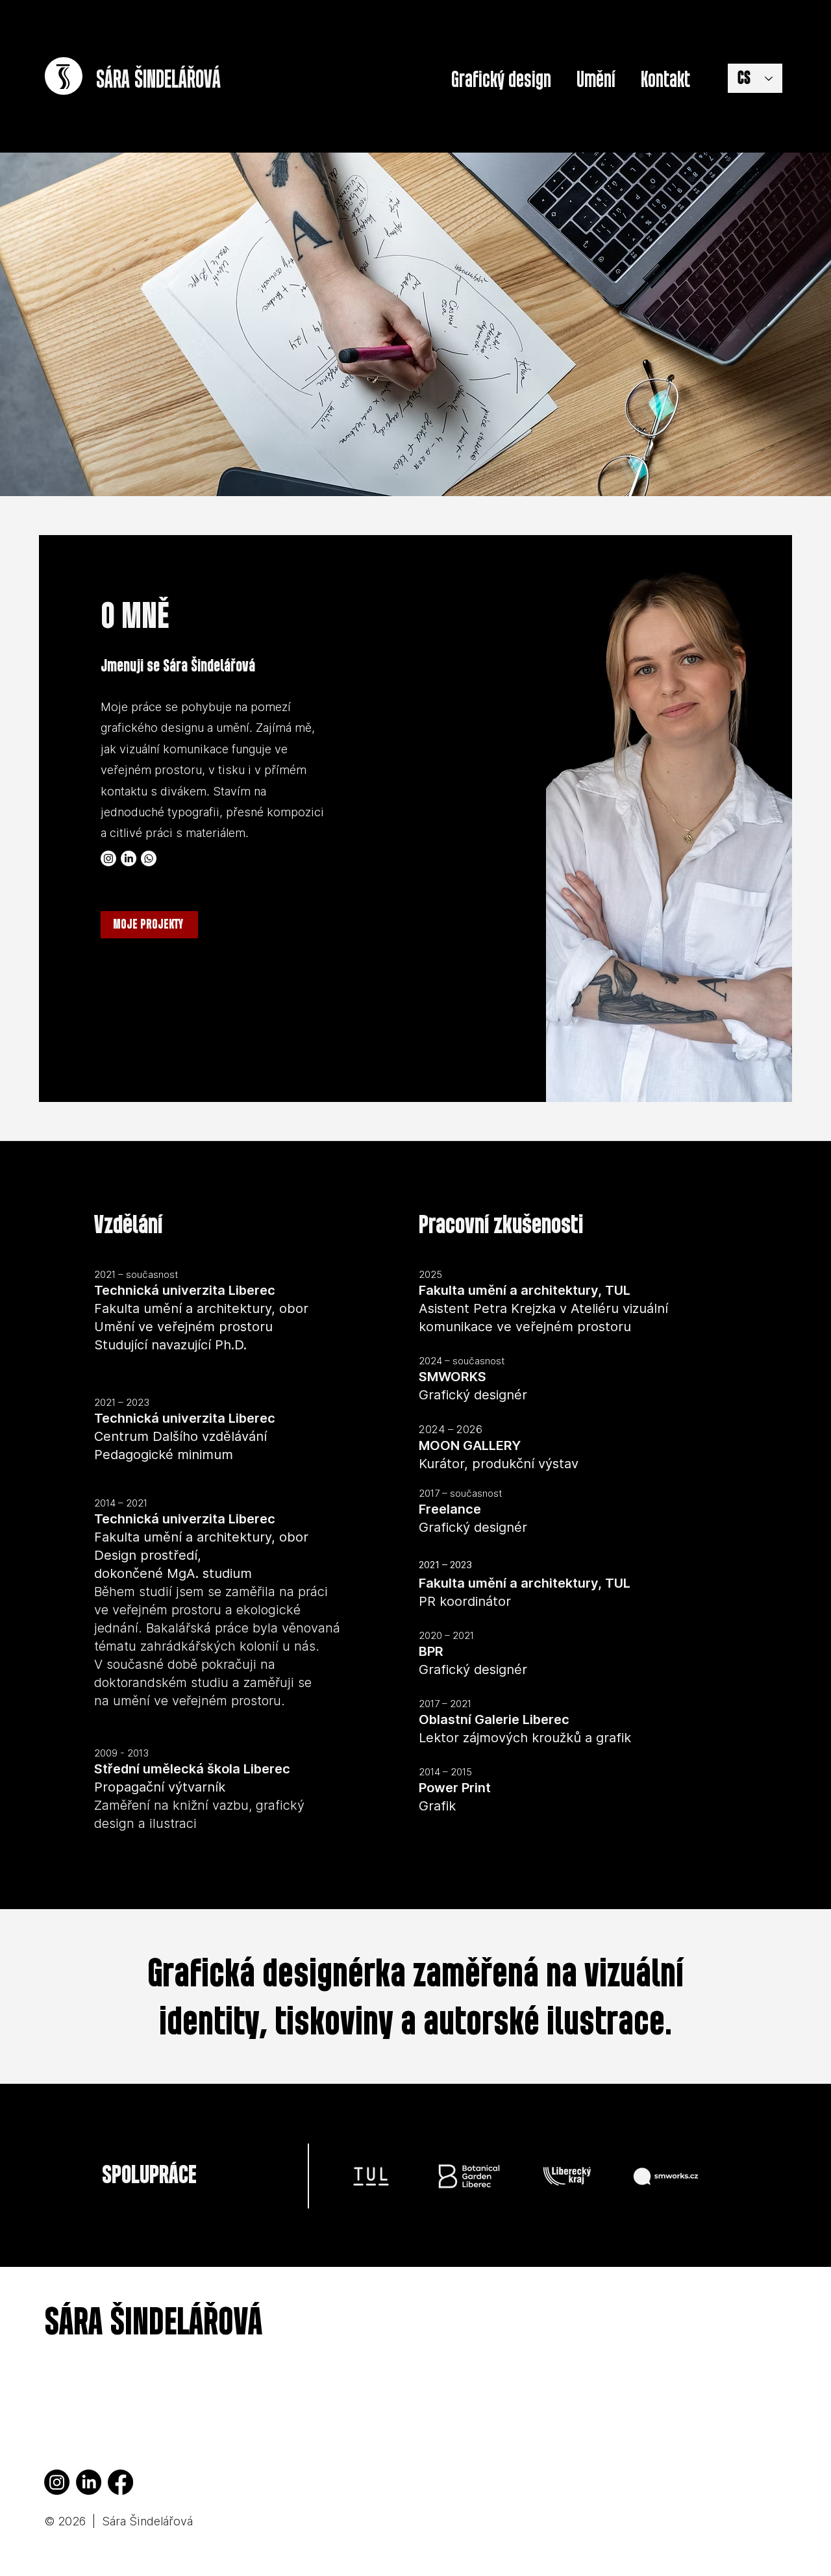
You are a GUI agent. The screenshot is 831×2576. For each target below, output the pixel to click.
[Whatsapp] (149, 858)
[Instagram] (108, 858)
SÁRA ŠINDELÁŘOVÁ (153, 2323)
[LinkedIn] (129, 858)
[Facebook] (120, 2482)
